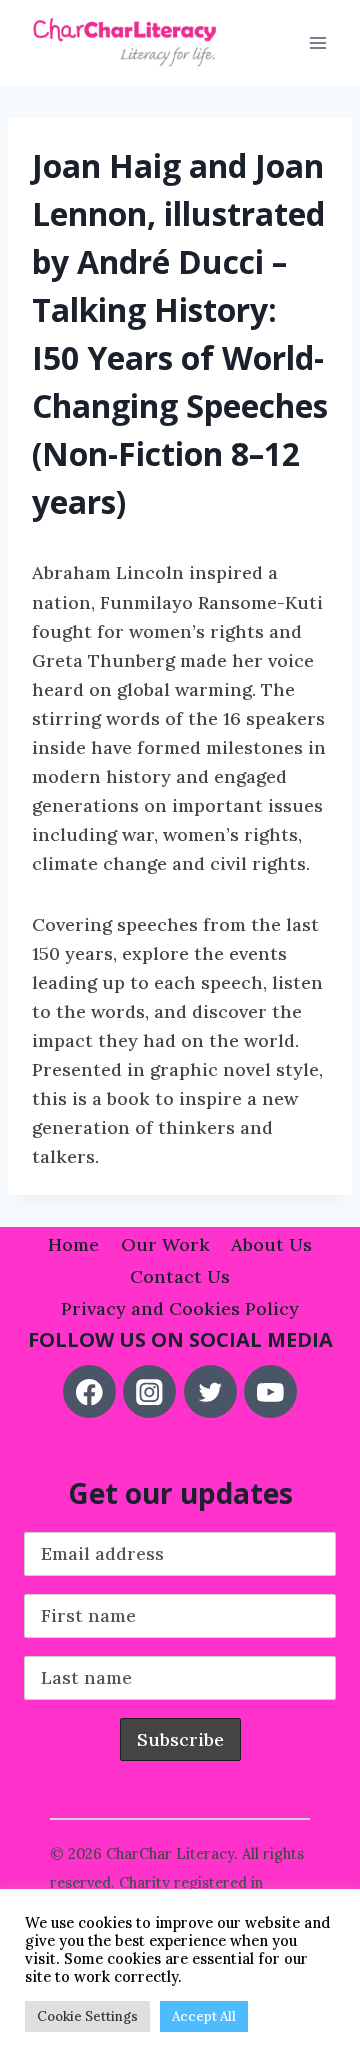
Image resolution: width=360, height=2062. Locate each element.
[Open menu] (317, 43)
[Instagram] (149, 1391)
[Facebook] (89, 1391)
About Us (271, 1244)
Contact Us (180, 1276)
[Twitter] (210, 1391)
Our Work (165, 1244)
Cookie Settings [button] (87, 2016)
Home (73, 1244)
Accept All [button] (204, 2016)
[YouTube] (270, 1391)
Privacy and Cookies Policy (180, 1308)
